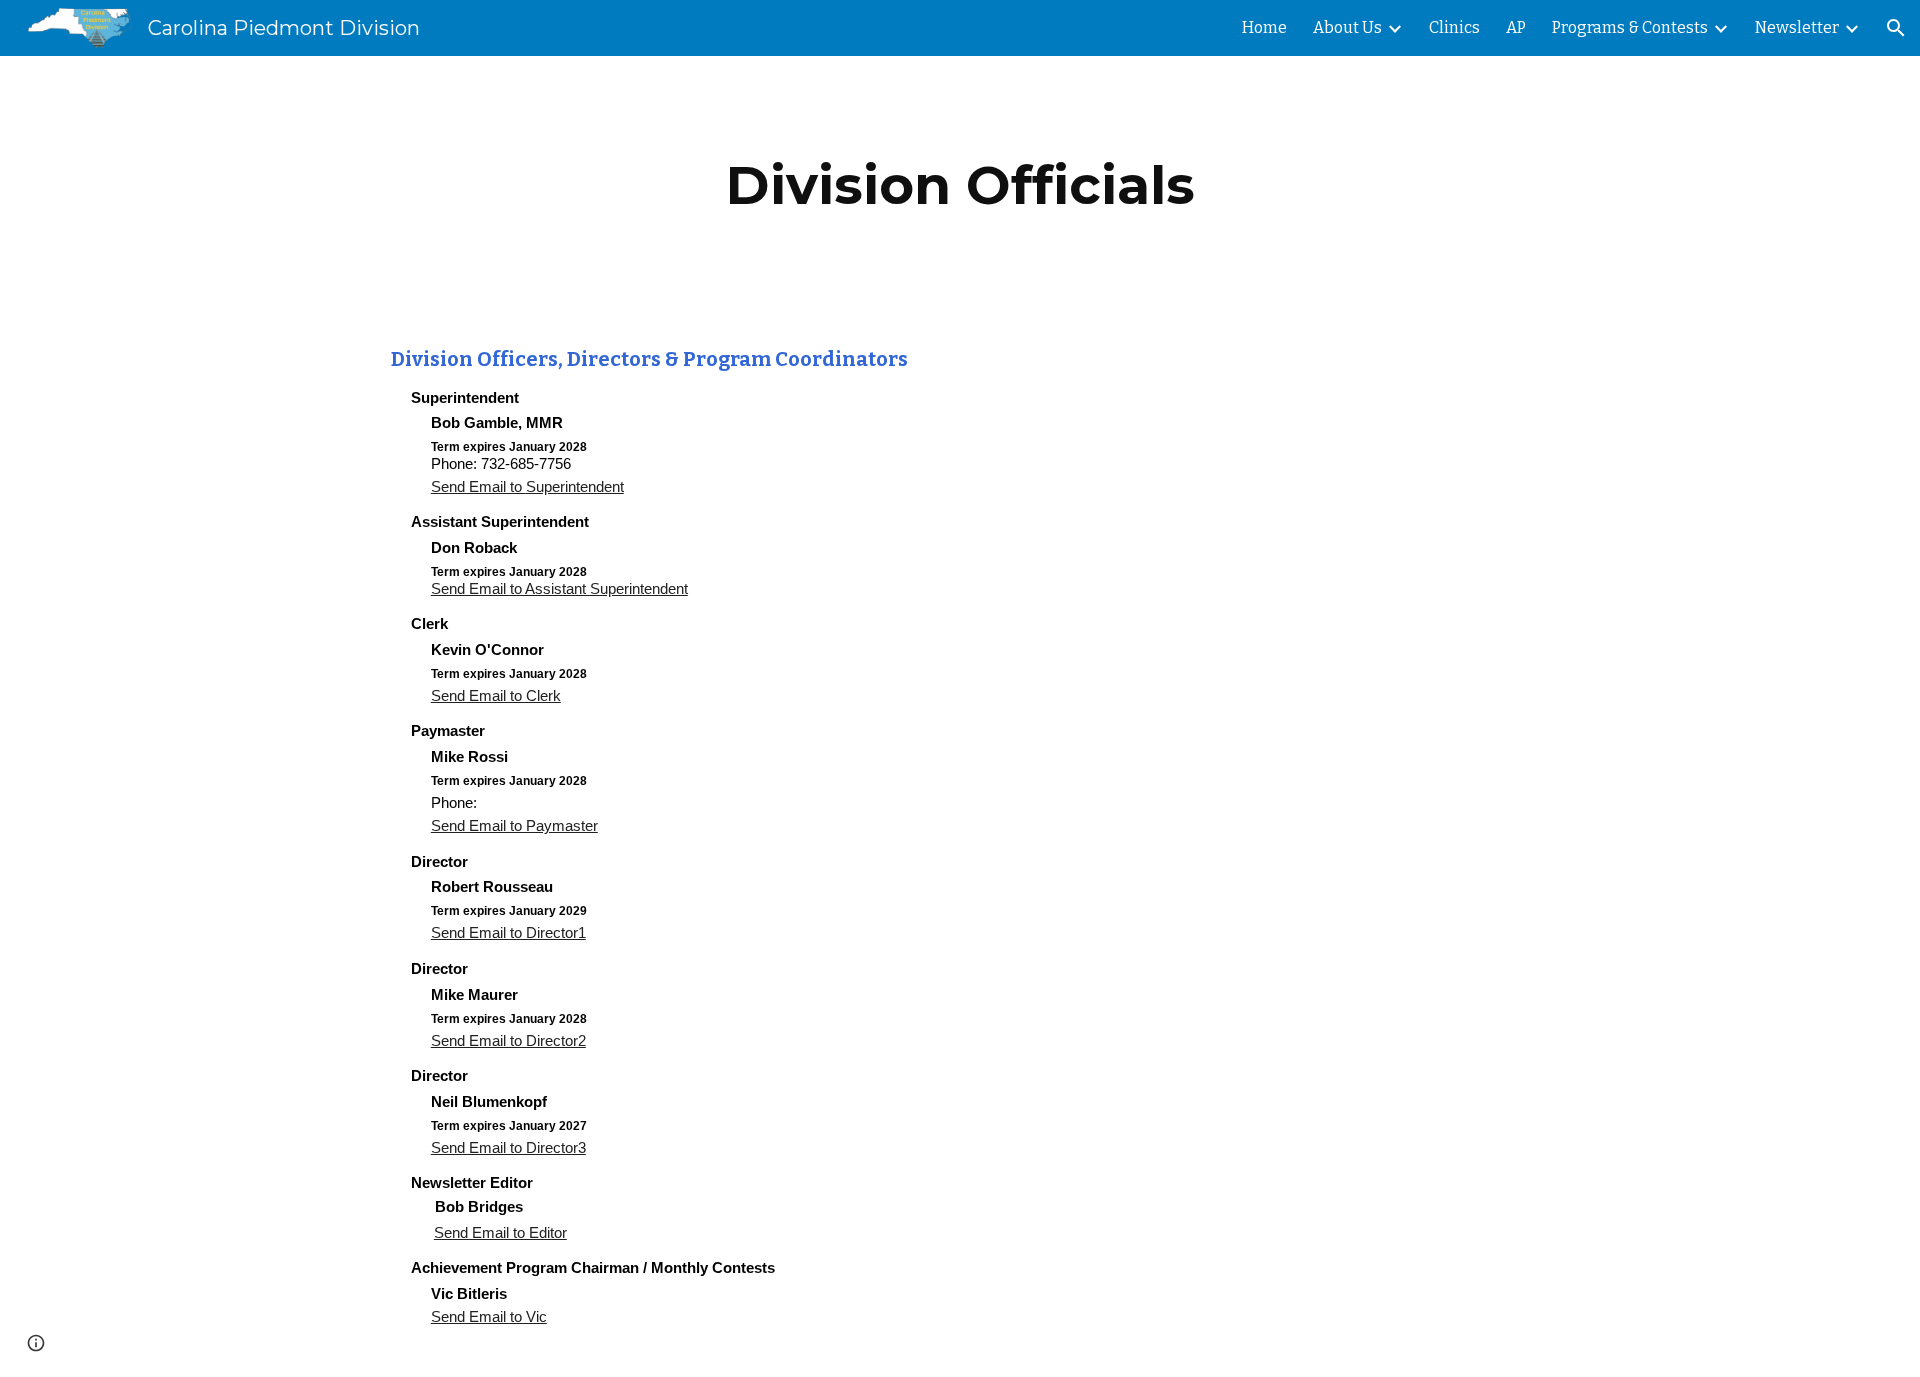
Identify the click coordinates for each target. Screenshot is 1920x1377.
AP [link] (1516, 27)
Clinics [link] (1454, 27)
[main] (960, 185)
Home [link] (1264, 27)
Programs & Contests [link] (1630, 27)
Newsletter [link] (1797, 27)
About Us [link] (1347, 27)
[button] (1896, 28)
